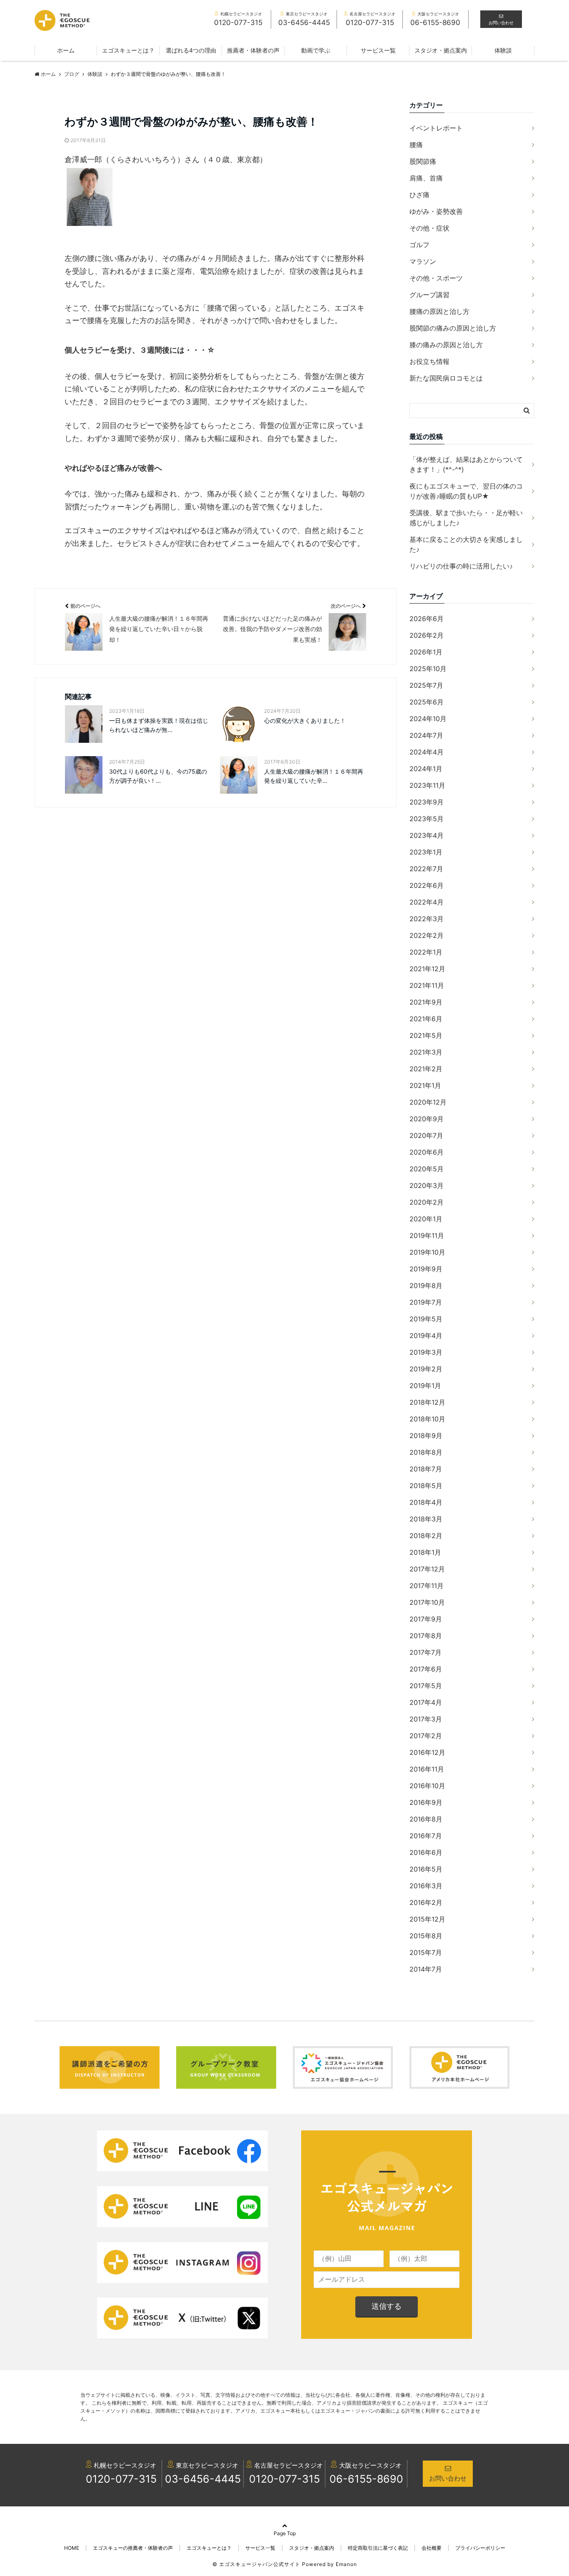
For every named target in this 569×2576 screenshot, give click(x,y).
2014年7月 (426, 1969)
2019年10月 (427, 1252)
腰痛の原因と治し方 (439, 311)
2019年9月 (426, 1269)
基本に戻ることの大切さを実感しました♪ (466, 544)
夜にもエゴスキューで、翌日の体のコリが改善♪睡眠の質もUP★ (466, 491)
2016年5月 (426, 1869)
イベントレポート (436, 128)
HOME (72, 2548)
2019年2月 (426, 1369)
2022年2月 (427, 935)
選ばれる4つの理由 (191, 50)
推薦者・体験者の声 (253, 50)
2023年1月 (426, 852)
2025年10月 (428, 669)
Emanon (346, 2564)
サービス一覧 (378, 50)
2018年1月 (425, 1552)
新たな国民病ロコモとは (446, 378)
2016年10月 (427, 1786)
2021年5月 (426, 1035)
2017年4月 (426, 1702)
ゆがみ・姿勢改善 (436, 211)
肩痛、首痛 (426, 178)
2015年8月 (426, 1936)
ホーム (66, 50)
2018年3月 (426, 1519)
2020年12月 (428, 1102)
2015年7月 (426, 1952)
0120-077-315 (121, 2479)
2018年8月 (426, 1452)
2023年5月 (427, 819)
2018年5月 (426, 1486)
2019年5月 (426, 1319)
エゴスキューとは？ (128, 50)
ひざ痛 (419, 195)
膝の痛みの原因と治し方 (446, 345)
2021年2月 (426, 1069)
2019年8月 (426, 1285)
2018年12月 (427, 1402)
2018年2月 (426, 1536)
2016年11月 (427, 1769)
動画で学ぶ (316, 50)
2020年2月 (427, 1202)
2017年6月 (426, 1669)
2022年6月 (427, 885)
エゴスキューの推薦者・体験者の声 (133, 2548)
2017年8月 (426, 1636)
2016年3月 (426, 1886)
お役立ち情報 (429, 361)
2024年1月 (426, 769)
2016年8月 (426, 1819)
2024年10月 (428, 719)
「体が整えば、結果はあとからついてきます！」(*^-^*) (466, 464)
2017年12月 (427, 1569)
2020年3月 (427, 1185)
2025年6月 (427, 702)
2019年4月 (426, 1336)
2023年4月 (427, 835)
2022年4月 (427, 902)
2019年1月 (425, 1386)
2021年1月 (425, 1085)
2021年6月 (426, 1019)
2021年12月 (427, 969)
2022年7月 (426, 869)
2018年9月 (426, 1436)
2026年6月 (427, 619)
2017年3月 (426, 1719)
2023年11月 (427, 785)
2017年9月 (426, 1619)
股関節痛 (423, 161)
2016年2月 (426, 1902)
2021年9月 (426, 1002)
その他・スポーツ (436, 278)
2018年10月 (427, 1419)
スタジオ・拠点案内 (441, 50)
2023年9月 (427, 802)
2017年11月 (427, 1586)
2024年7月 (426, 735)
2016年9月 (426, 1802)
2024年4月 (427, 752)
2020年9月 (427, 1119)
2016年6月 (426, 1852)
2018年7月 (426, 1469)
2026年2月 (427, 635)
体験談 (503, 50)
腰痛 (416, 145)
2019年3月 (426, 1352)
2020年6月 (427, 1152)
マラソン (423, 261)
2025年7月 (426, 685)
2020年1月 (426, 1219)
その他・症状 (429, 228)
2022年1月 (426, 952)
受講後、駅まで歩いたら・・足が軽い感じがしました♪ (466, 518)
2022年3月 (427, 919)
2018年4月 (426, 1502)
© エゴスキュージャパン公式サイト (256, 2564)
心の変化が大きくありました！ (305, 720)
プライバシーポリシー (480, 2548)
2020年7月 (426, 1135)
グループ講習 (429, 295)
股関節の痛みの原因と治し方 (453, 328)
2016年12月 (427, 1752)
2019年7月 (426, 1302)
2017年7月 (426, 1652)
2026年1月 (426, 652)
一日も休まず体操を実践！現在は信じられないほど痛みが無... (159, 725)
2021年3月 (426, 1052)
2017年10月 (427, 1602)
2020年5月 (427, 1169)
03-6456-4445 (203, 2479)
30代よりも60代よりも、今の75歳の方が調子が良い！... (158, 776)
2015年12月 (427, 1919)
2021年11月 (427, 985)
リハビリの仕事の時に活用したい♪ (461, 566)
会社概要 (432, 2548)
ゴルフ (419, 245)
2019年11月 (427, 1235)
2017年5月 (426, 1686)
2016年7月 (426, 1836)
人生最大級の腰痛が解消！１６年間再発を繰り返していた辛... (314, 776)
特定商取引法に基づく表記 (378, 2548)
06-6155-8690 (366, 2479)
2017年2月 (426, 1736)
